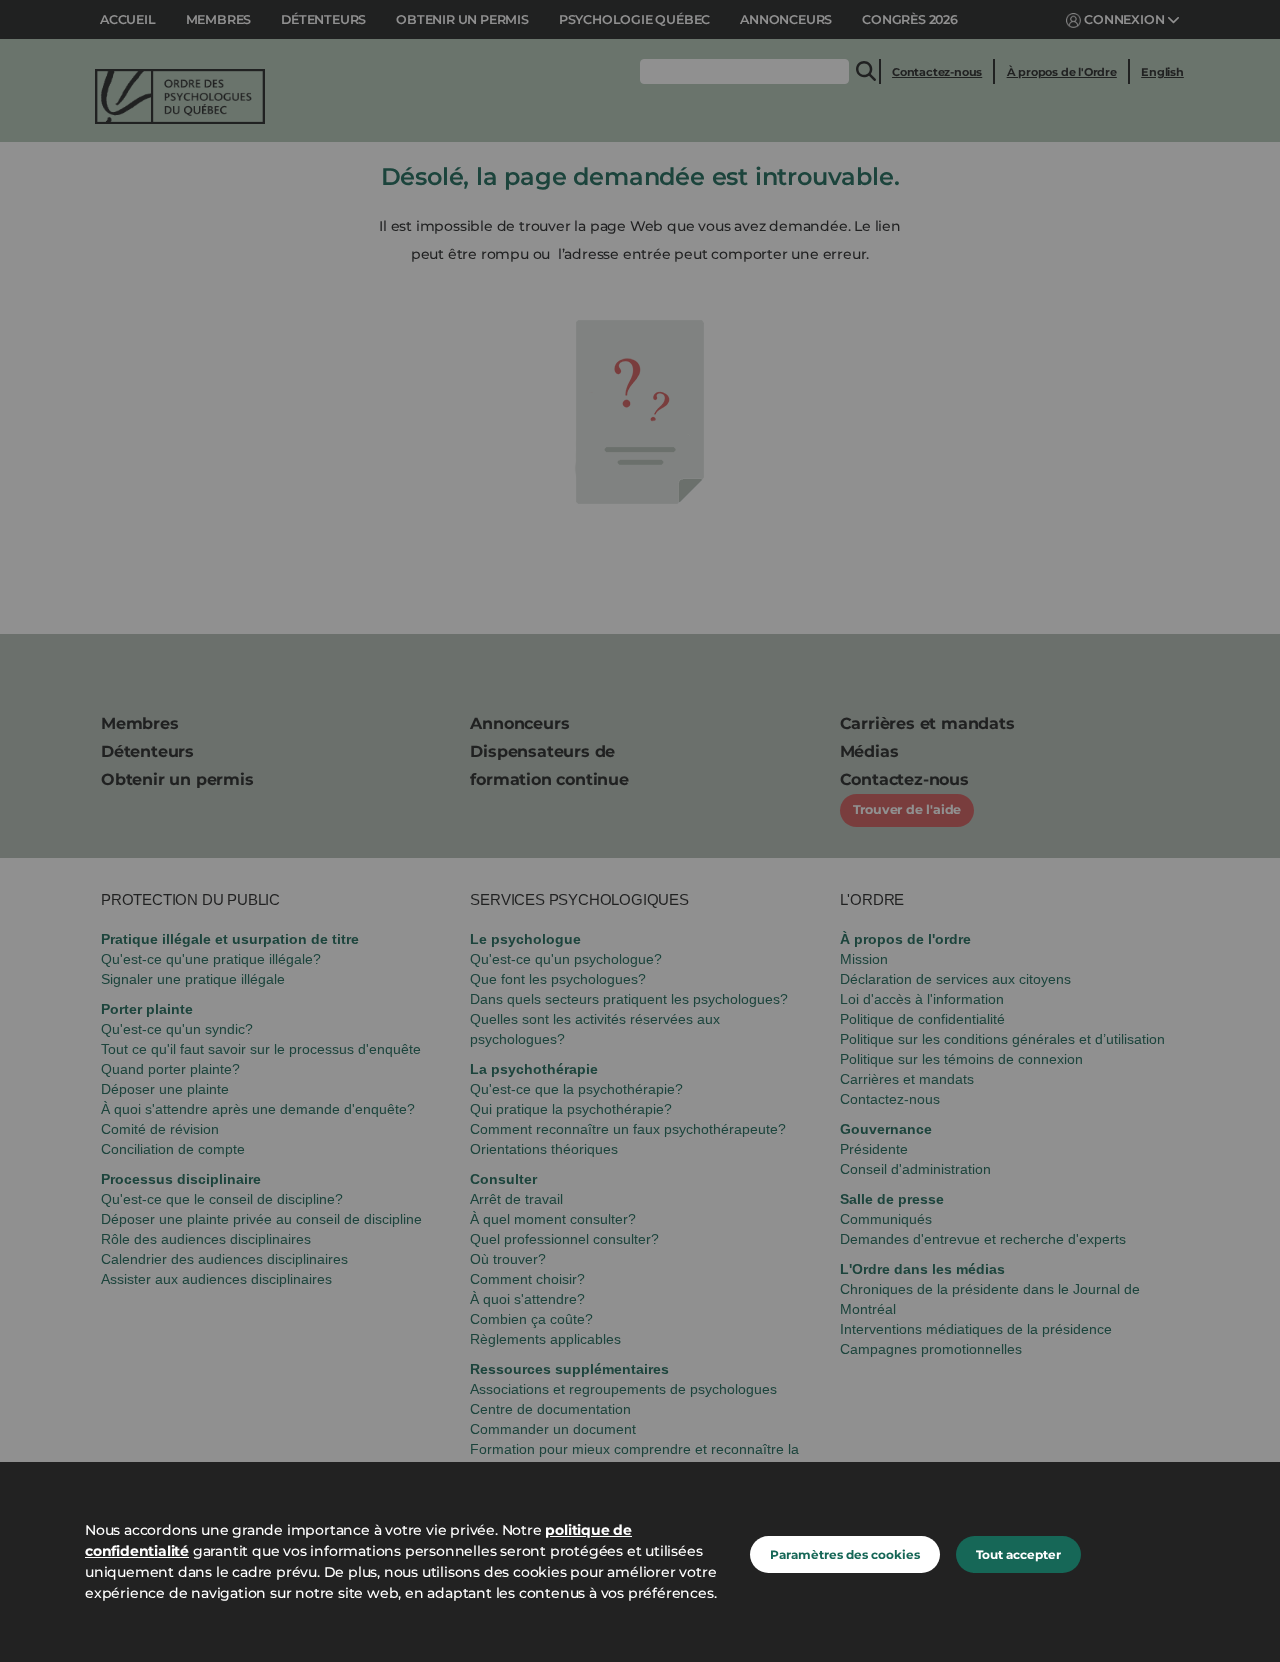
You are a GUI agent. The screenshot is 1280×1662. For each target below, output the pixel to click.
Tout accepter (1018, 1554)
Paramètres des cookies (845, 1554)
